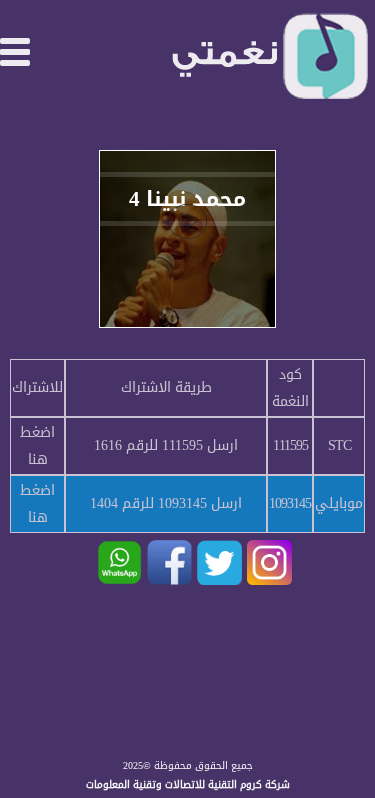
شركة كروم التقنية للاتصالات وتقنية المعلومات (188, 784)
